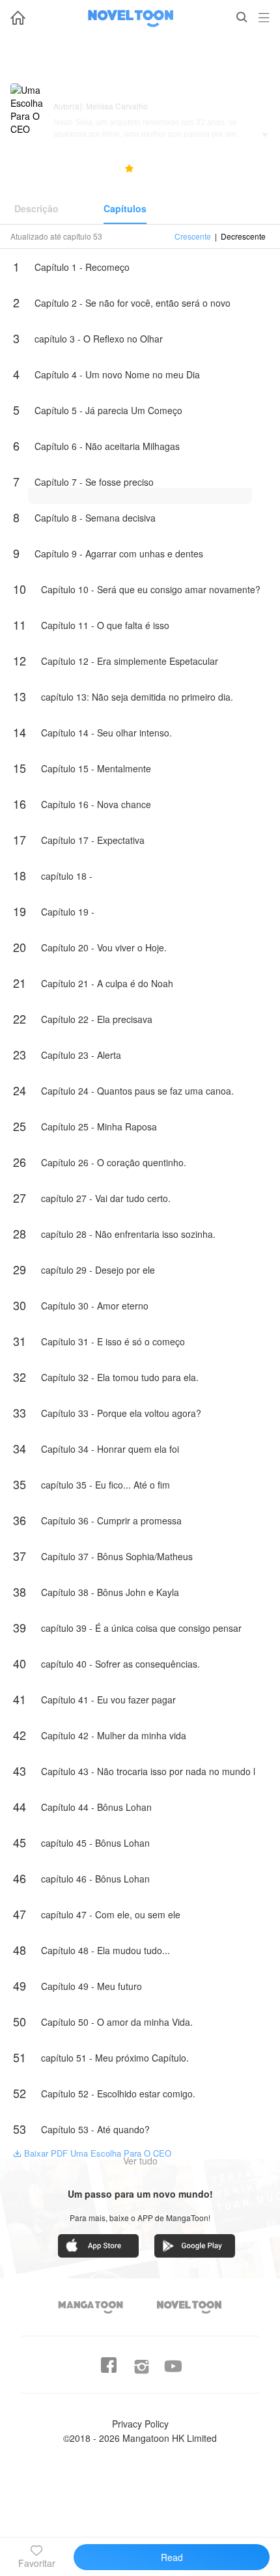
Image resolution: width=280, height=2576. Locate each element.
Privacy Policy (140, 2424)
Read (172, 2557)
